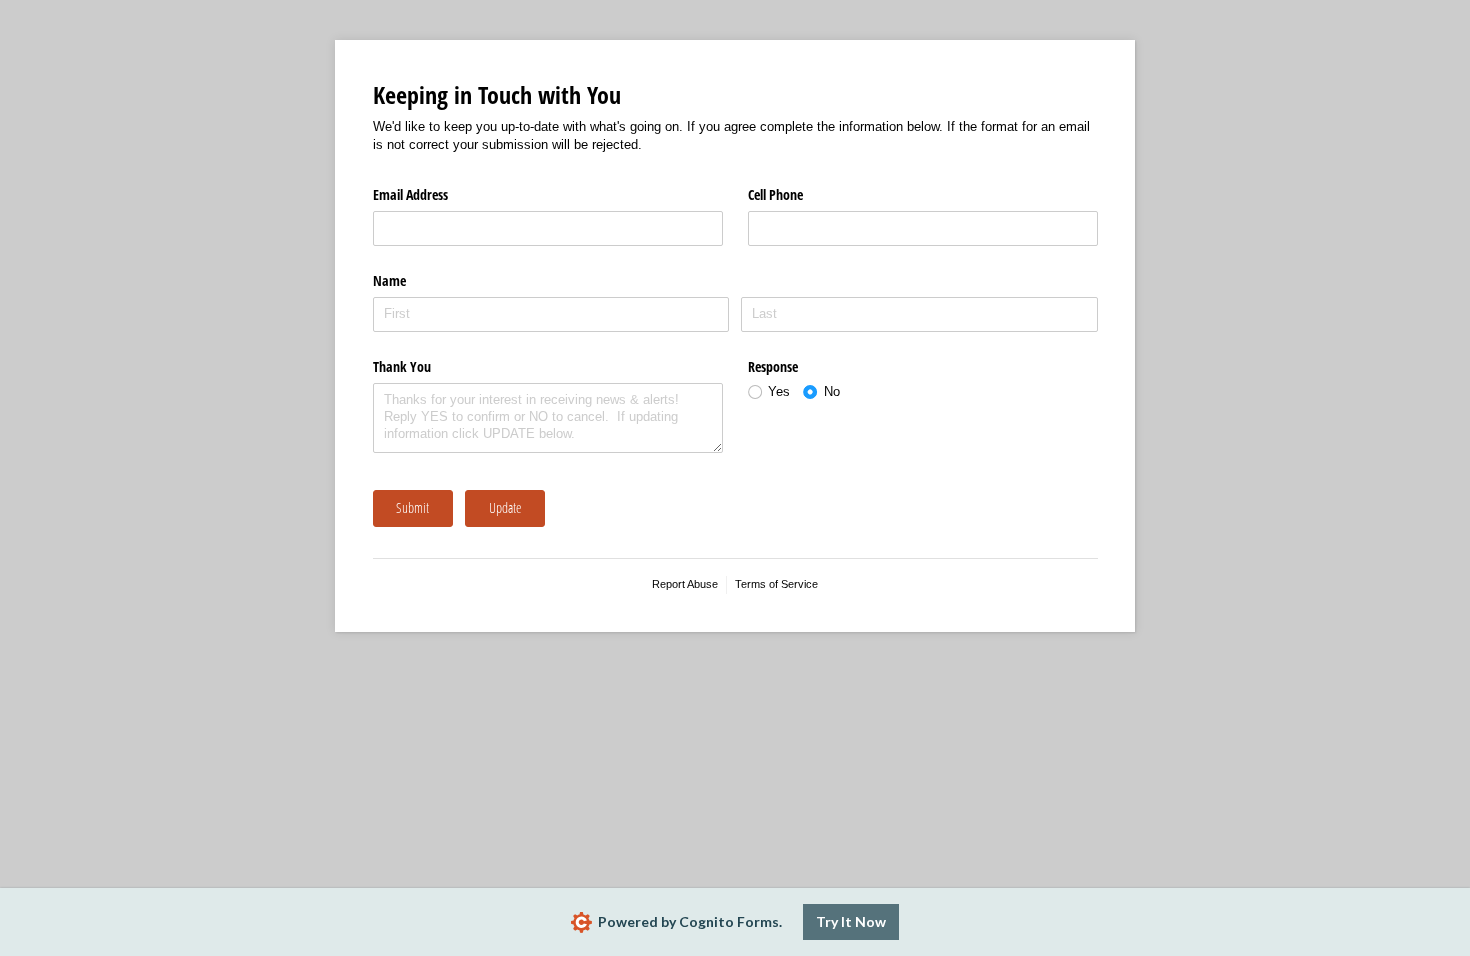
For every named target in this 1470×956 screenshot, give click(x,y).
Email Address (410, 194)
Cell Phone (775, 194)
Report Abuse (685, 584)
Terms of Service (776, 584)
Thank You (402, 366)
